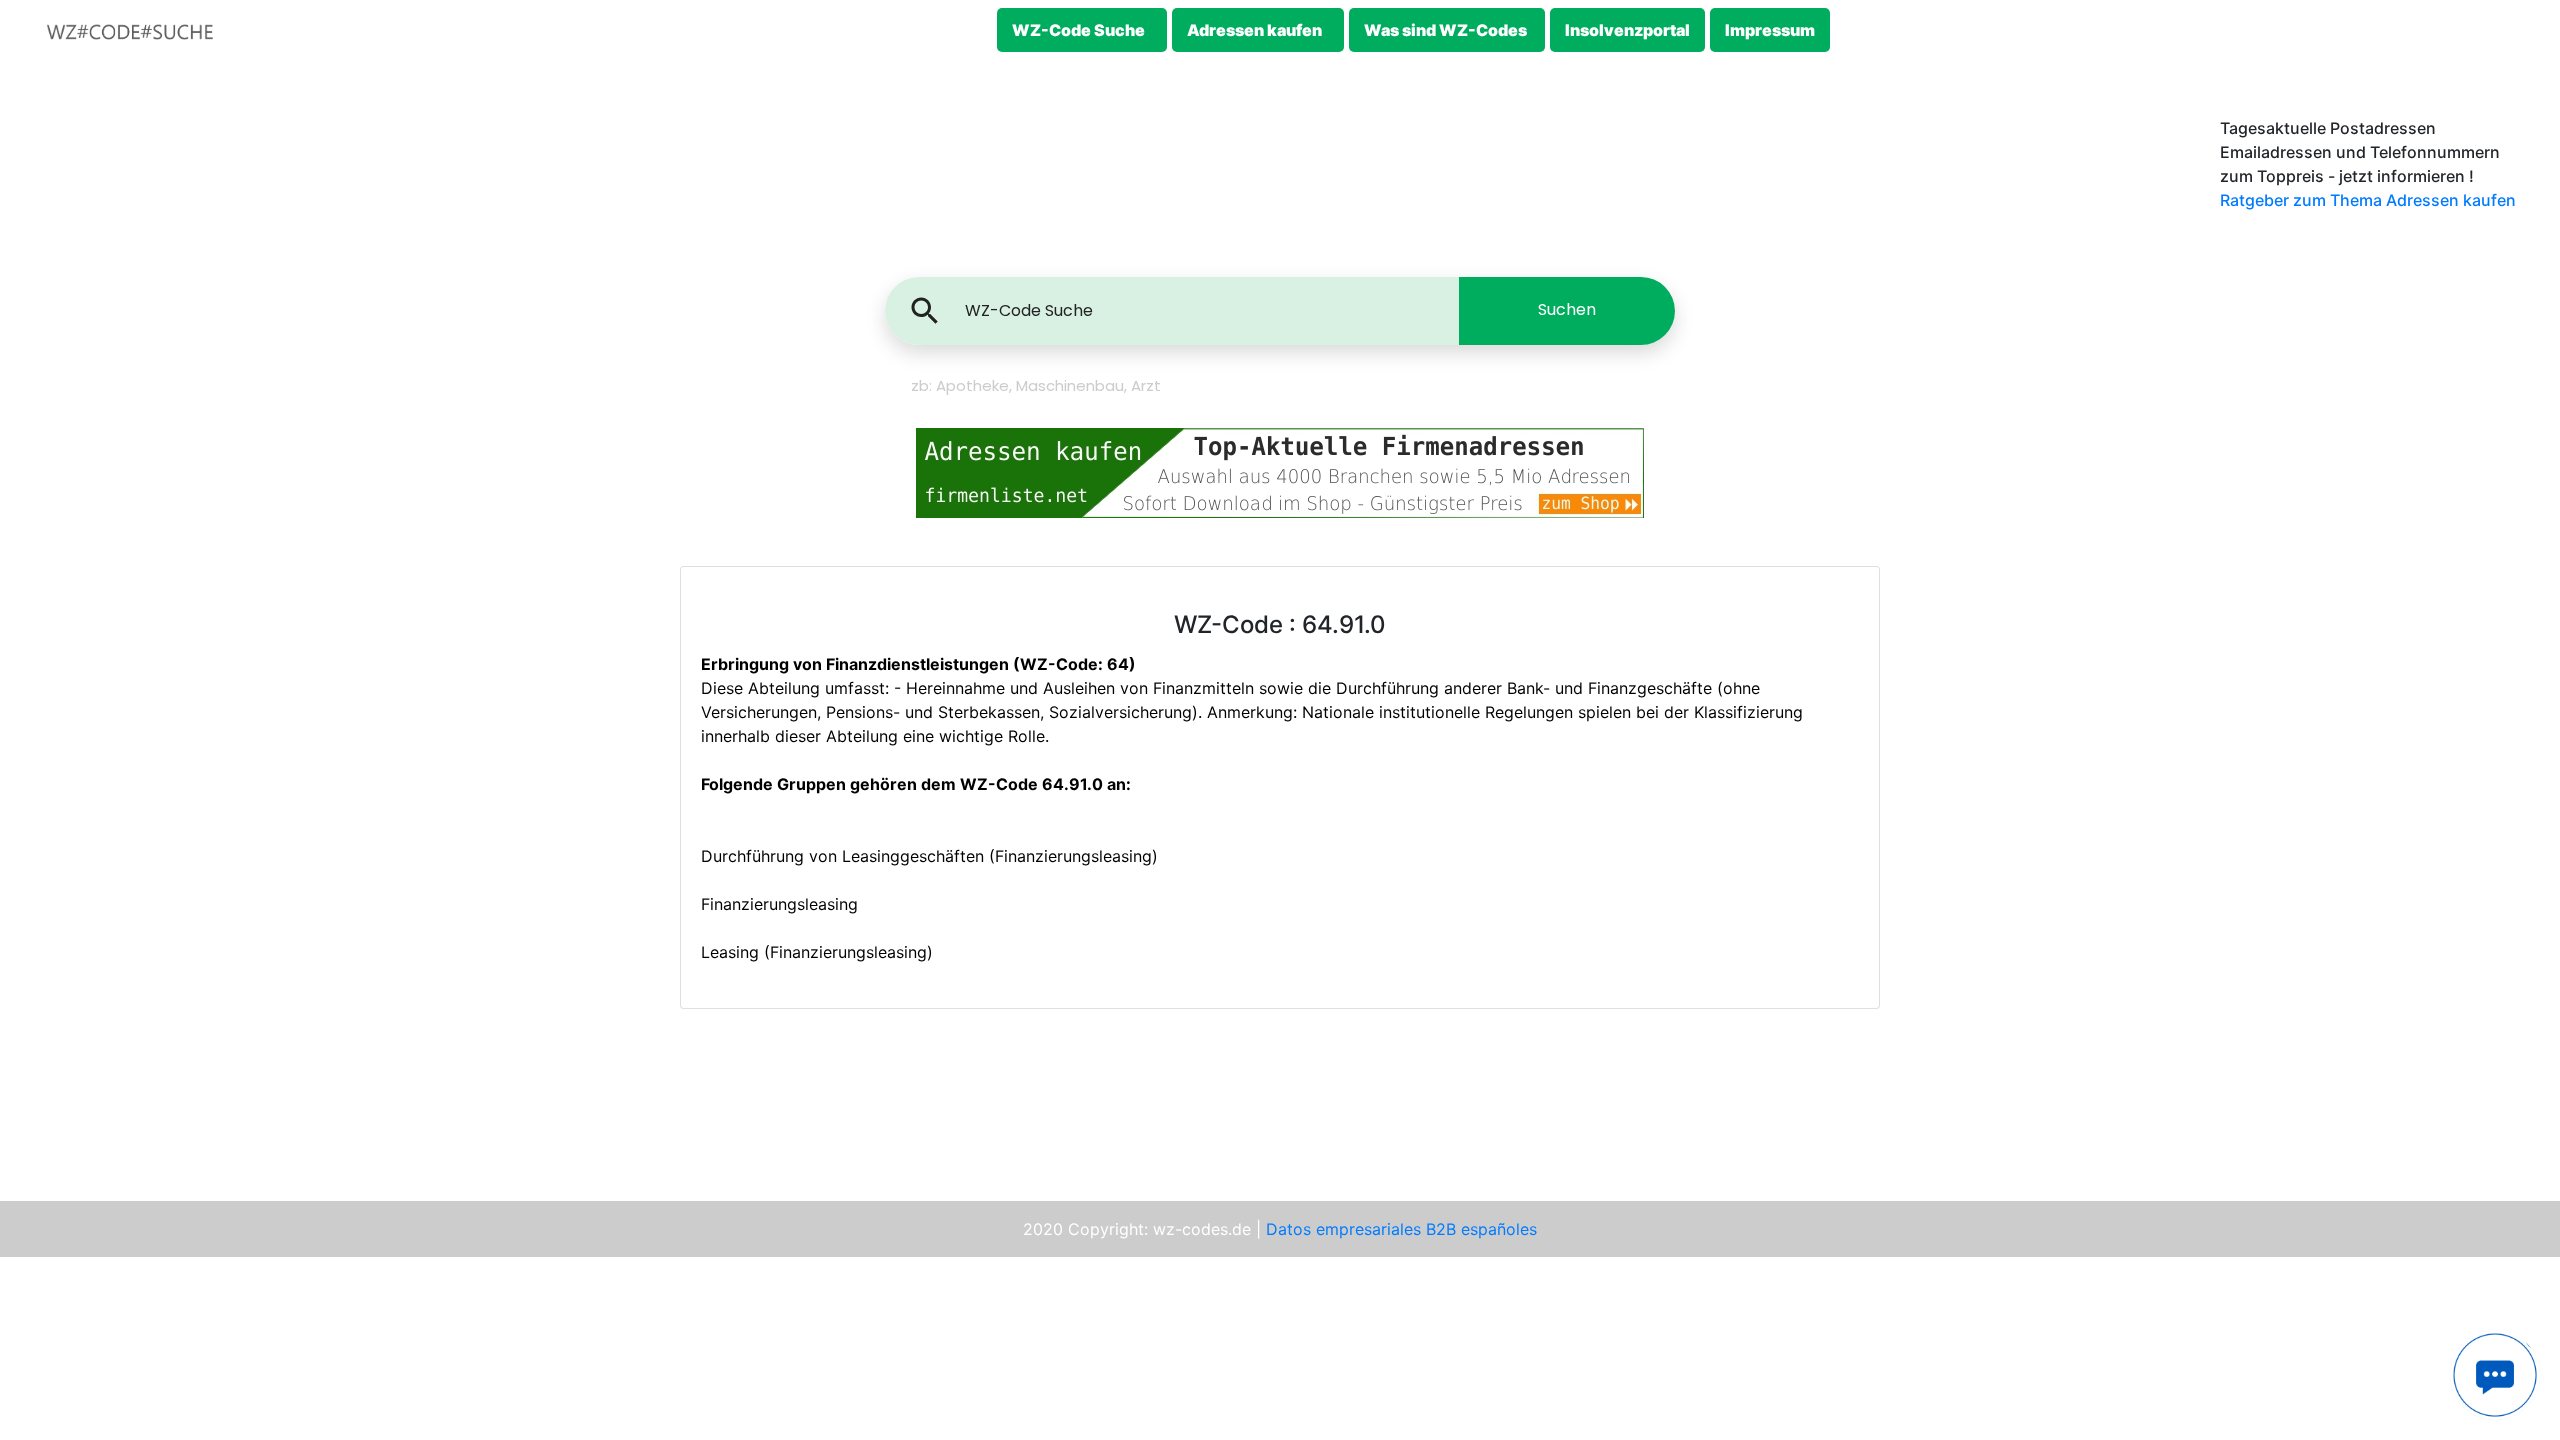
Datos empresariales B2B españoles (1401, 1229)
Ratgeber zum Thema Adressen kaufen (2368, 200)
